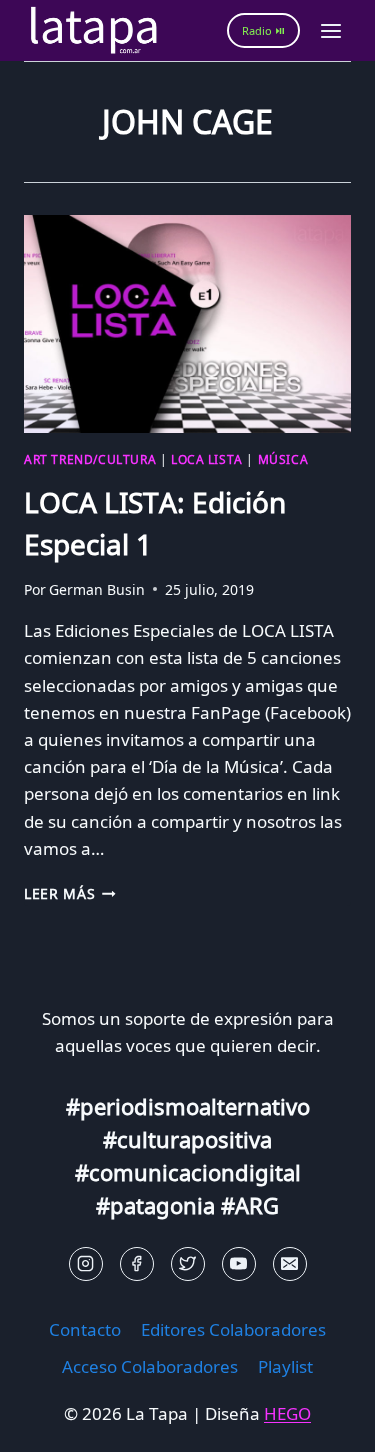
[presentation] (187, 324)
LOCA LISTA (207, 459)
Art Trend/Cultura (90, 459)
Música (283, 459)
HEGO (287, 1413)
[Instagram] (86, 1264)
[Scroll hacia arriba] (50, 1421)
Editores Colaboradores (233, 1329)
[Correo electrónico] (290, 1264)
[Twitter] (188, 1264)
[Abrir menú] (330, 30)
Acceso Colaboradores (150, 1366)
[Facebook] (137, 1264)
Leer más (70, 893)
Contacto (85, 1329)
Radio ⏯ (263, 30)
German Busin (97, 589)
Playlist (285, 1366)
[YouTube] (239, 1264)
